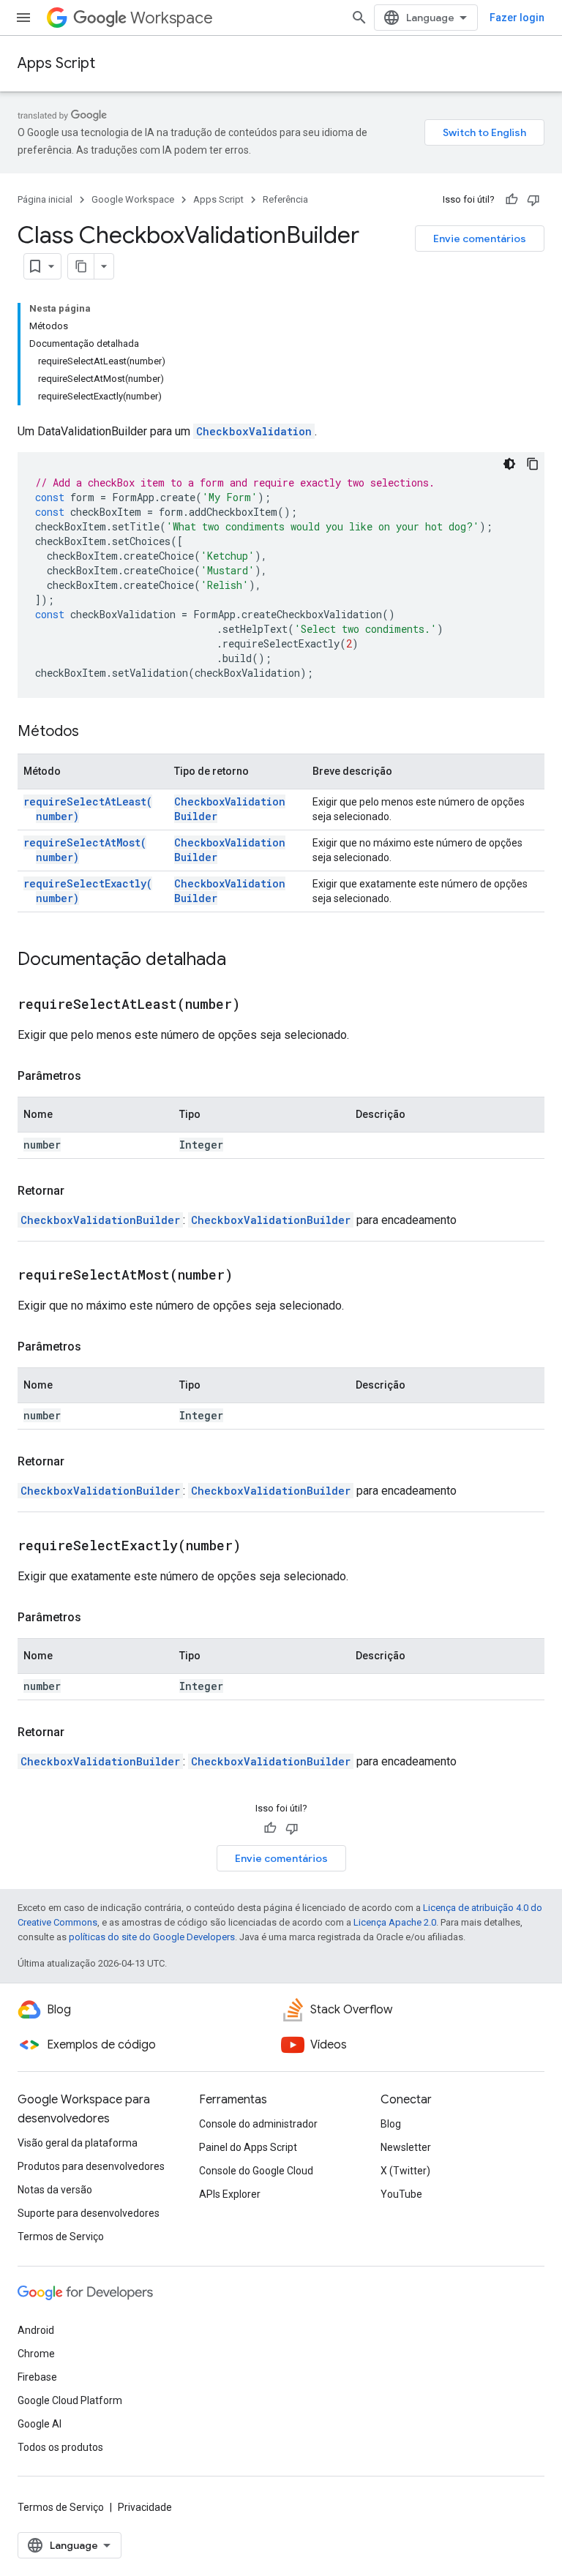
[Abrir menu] (23, 18)
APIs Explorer (230, 2194)
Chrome (36, 2354)
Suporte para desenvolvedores (89, 2213)
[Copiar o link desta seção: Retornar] (79, 1191)
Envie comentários (480, 239)
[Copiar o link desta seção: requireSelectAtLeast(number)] (258, 1005)
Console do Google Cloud (256, 2171)
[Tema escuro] (509, 464)
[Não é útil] (533, 200)
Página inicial (45, 199)
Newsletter (406, 2147)
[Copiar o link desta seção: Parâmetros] (96, 1076)
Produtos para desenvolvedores (91, 2166)
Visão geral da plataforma (78, 2143)
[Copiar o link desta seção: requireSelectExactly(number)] (259, 1547)
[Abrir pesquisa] (359, 18)
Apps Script (56, 63)
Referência (285, 199)
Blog (391, 2124)
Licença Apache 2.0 (395, 1922)
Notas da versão (55, 2190)
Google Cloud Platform (70, 2400)
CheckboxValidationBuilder (100, 1220)
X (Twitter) (405, 2171)
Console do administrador (258, 2124)
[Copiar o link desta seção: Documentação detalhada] (241, 961)
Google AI (40, 2424)
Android (36, 2330)
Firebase (37, 2377)
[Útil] (512, 200)
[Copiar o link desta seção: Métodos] (94, 732)
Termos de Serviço (61, 2237)
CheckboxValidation (254, 431)
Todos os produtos (60, 2447)
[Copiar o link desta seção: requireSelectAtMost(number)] (251, 1276)
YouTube (401, 2194)
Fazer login (517, 18)
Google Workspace (133, 199)
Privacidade (145, 2507)
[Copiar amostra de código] (533, 464)
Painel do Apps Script (248, 2147)
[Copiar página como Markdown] (81, 266)
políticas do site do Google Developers (152, 1937)
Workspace (172, 18)
